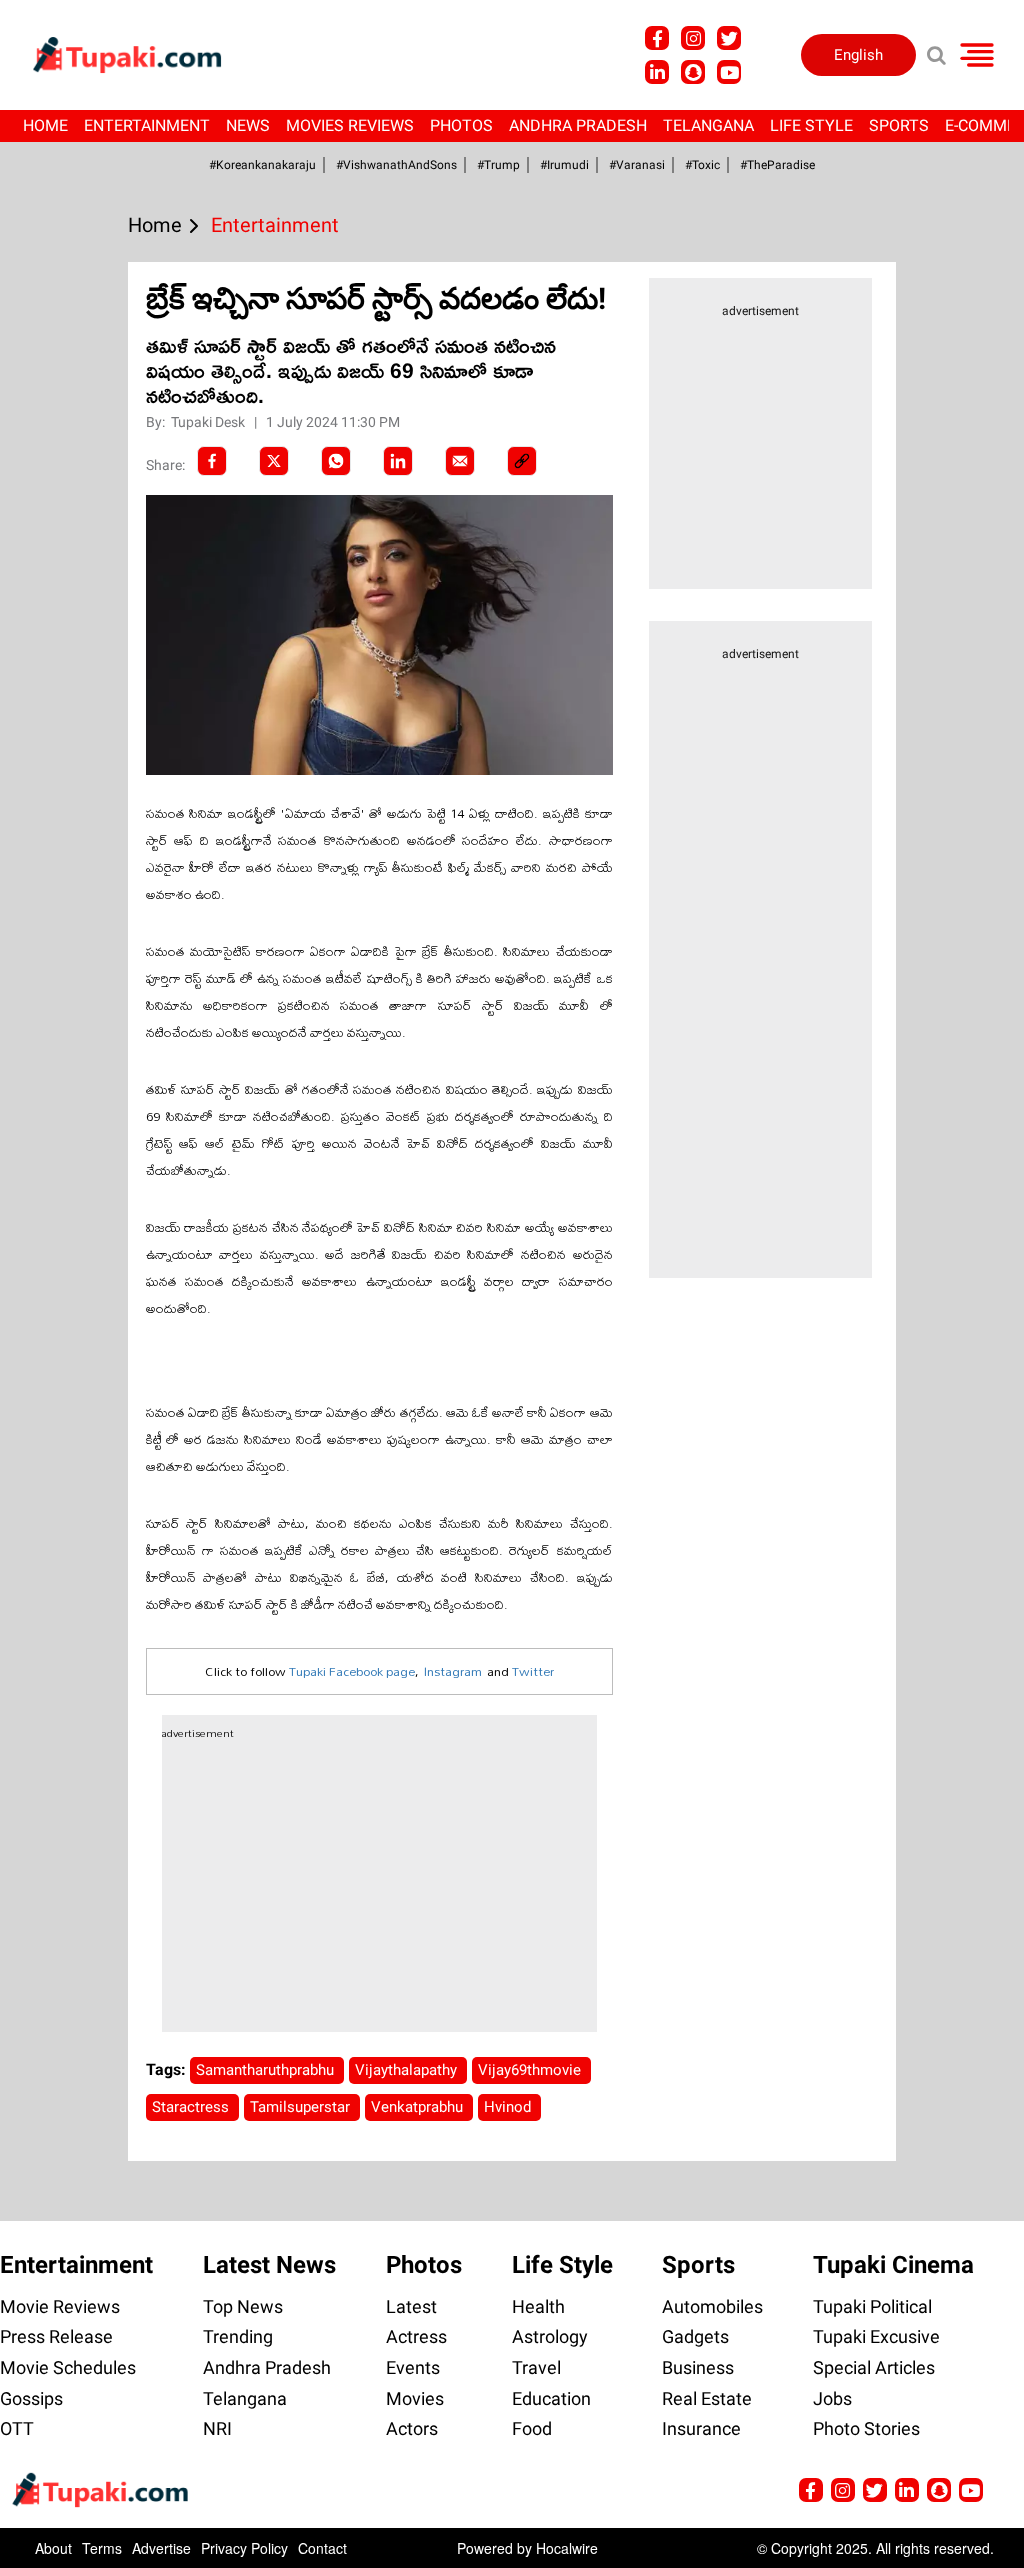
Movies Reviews (350, 125)
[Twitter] (274, 461)
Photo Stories (866, 2428)
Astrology (550, 2336)
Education (551, 2398)
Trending (238, 2336)
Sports (899, 125)
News (248, 125)
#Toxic (702, 165)
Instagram (453, 1671)
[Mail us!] (971, 2490)
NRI (217, 2428)
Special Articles (874, 2367)
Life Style (811, 125)
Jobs (832, 2398)
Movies (415, 2398)
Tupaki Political (872, 2306)
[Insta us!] (693, 38)
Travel (536, 2367)
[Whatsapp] (336, 461)
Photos (461, 125)
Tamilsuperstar (302, 2107)
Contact (322, 2548)
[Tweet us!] (729, 38)
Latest (411, 2306)
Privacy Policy (244, 2548)
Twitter (533, 1671)
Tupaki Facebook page (352, 1671)
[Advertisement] (90, 834)
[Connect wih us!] (657, 72)
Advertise (161, 2548)
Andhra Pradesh (578, 125)
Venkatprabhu (419, 2107)
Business (698, 2367)
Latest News (269, 2265)
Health (538, 2306)
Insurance (701, 2428)
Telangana (708, 125)
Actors (412, 2428)
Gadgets (695, 2336)
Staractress (192, 2107)
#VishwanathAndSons (396, 165)
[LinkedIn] (398, 461)
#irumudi (564, 165)
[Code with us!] (693, 72)
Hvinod (509, 2107)
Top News (243, 2306)
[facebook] (212, 461)
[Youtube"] (729, 72)
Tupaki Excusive (876, 2336)
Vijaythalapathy (408, 2070)
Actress (416, 2336)
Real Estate (707, 2398)
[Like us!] (657, 38)
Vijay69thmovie (531, 2070)
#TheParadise (777, 165)
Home (45, 125)
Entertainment (147, 125)
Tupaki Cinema (893, 2265)
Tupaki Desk (209, 422)
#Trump (498, 165)
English (858, 55)
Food (532, 2428)
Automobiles (712, 2306)
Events (413, 2367)
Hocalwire (567, 2548)
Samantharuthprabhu (267, 2070)
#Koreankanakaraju (262, 165)
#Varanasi (637, 165)
